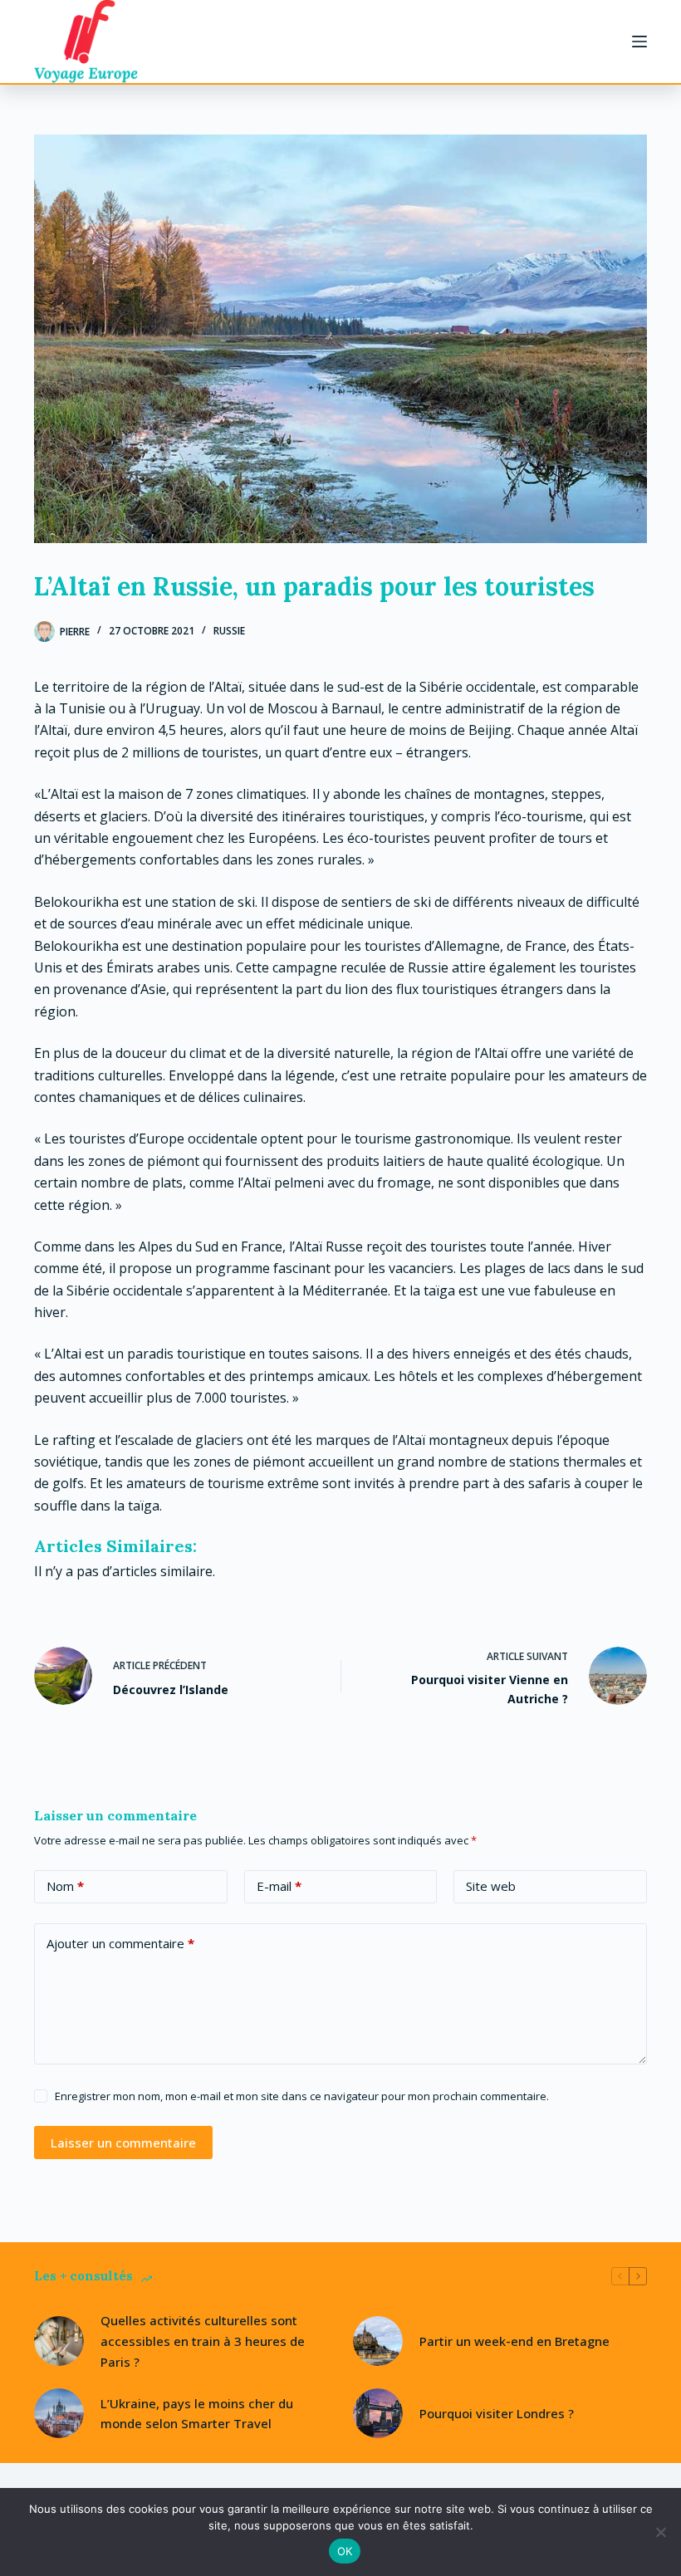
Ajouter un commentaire (120, 1943)
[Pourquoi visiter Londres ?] (378, 2413)
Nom (65, 1886)
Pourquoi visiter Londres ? (497, 2413)
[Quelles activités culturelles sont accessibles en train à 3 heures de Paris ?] (59, 2341)
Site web (491, 1886)
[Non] (660, 2532)
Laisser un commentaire (123, 2143)
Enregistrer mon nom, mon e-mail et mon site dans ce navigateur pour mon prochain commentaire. (302, 2096)
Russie (229, 631)
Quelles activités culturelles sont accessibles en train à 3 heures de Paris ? (203, 2341)
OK (345, 2551)
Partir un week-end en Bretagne (514, 2341)
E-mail (279, 1886)
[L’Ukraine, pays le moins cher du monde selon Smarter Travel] (59, 2413)
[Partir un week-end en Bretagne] (378, 2341)
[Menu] (639, 42)
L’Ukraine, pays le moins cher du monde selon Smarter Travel (197, 2414)
